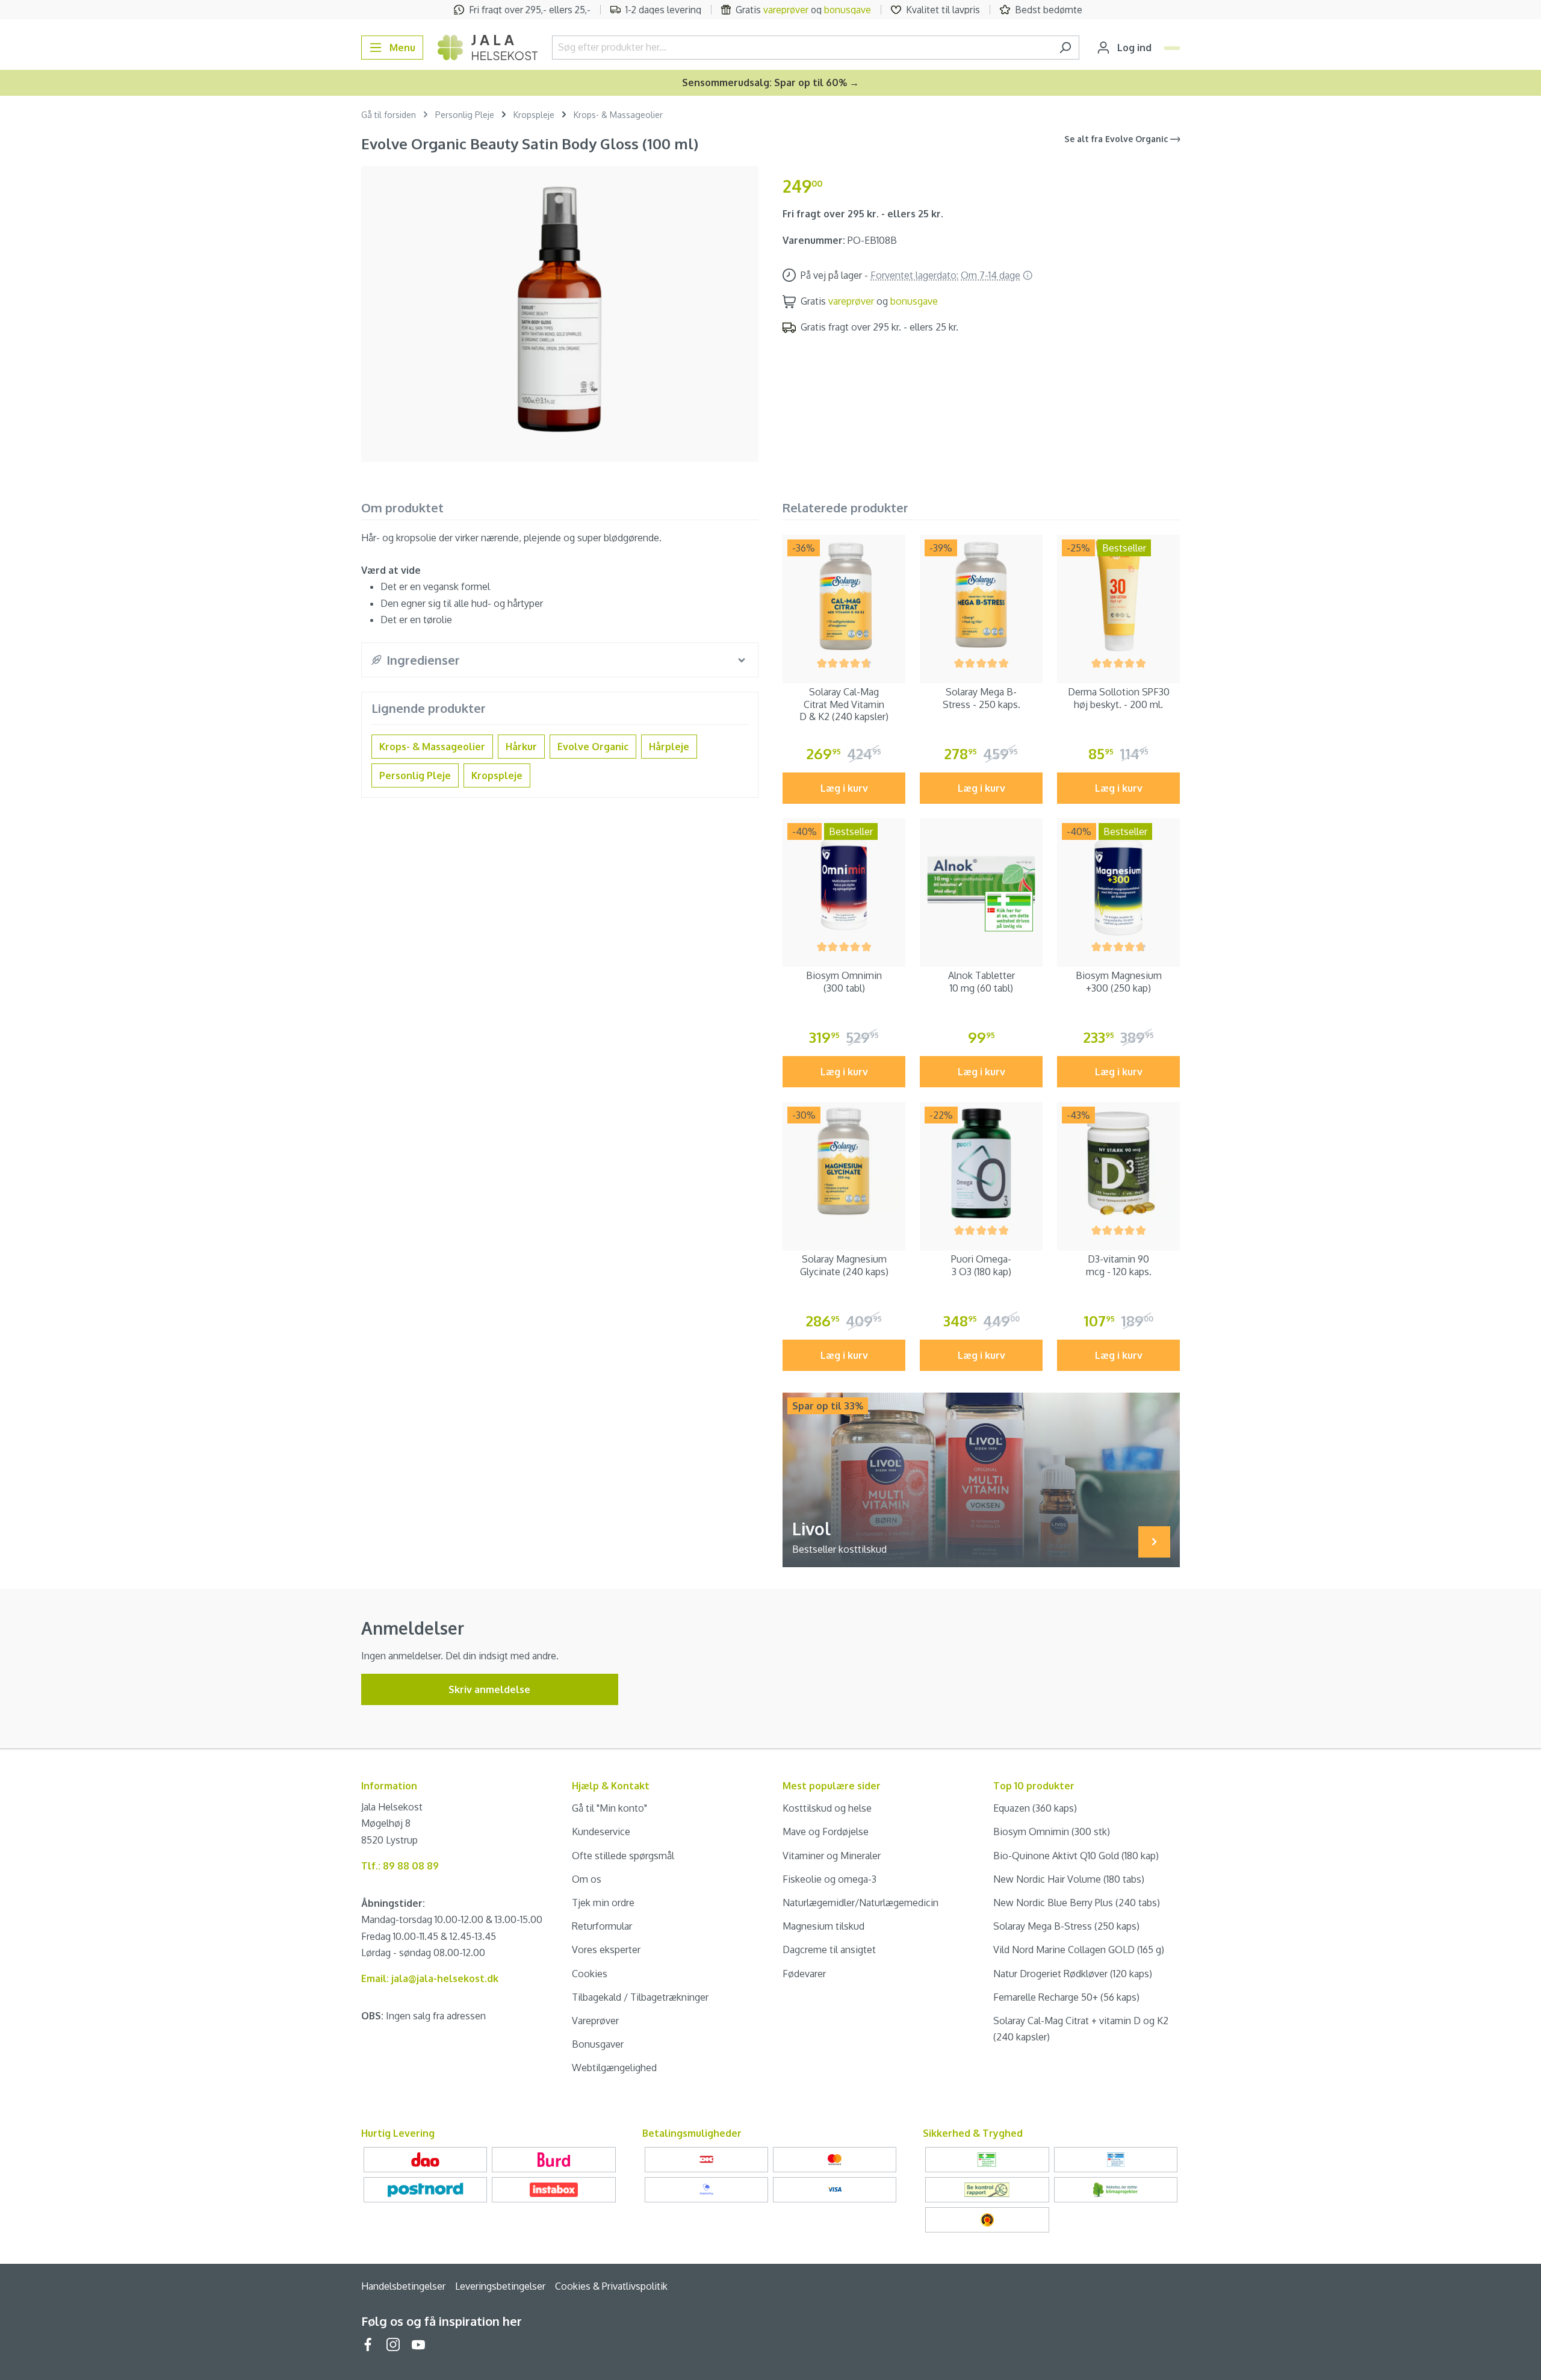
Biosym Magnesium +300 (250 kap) (1119, 982)
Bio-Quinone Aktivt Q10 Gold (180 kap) (1076, 1856)
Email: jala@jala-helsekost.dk (430, 1978)
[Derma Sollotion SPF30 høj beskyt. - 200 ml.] (1118, 596)
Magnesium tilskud (823, 1926)
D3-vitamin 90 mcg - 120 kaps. (1119, 1265)
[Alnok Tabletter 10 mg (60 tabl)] (981, 880)
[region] (560, 309)
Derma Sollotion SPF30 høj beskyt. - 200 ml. (1119, 698)
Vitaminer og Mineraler (832, 1856)
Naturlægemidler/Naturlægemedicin (860, 1903)
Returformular (602, 1926)
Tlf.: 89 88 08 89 (400, 1866)
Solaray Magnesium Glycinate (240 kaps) (844, 1265)
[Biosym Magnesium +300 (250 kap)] (1118, 880)
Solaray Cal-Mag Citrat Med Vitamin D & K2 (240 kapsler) (844, 704)
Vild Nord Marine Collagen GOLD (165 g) (1079, 1950)
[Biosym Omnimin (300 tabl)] (844, 880)
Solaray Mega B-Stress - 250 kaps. (981, 698)
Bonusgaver (598, 2044)
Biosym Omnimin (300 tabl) (844, 982)
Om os (587, 1879)
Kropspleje (497, 775)
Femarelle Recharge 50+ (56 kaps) (1066, 1997)
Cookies (590, 1974)
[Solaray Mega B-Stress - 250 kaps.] (981, 596)
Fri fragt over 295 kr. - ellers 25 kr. (863, 214)
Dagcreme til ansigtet (829, 1950)
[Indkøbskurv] (1172, 48)
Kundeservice (601, 1832)
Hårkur (521, 747)
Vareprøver (595, 2021)
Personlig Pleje (415, 775)
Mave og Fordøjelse (826, 1832)
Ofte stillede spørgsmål (623, 1856)
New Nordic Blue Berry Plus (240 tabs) (1077, 1903)
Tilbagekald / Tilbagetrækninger (640, 1997)
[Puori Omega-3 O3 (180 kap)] (981, 1163)
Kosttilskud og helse (827, 1808)
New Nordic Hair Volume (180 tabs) (1069, 1879)
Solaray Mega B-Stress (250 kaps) (1066, 1926)
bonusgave (848, 10)
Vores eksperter (606, 1950)
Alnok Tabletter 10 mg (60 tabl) (981, 982)
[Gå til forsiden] (488, 48)
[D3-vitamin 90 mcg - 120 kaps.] (1118, 1163)
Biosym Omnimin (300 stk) (1052, 1832)
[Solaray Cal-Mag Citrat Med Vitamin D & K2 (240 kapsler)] (844, 596)
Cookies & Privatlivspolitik (611, 2286)
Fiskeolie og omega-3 (829, 1879)
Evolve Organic (593, 747)
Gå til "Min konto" (609, 1808)
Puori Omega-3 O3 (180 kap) (981, 1265)
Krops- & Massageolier (432, 747)
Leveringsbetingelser (500, 2286)
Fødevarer (804, 1974)
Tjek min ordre (603, 1903)
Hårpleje (669, 747)
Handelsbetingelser (403, 2286)
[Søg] (1065, 48)
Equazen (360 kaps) (1035, 1808)
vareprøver (786, 10)
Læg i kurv (844, 788)
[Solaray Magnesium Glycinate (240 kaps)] (844, 1163)
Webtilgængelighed (614, 2068)
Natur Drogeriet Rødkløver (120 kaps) (1073, 1974)
